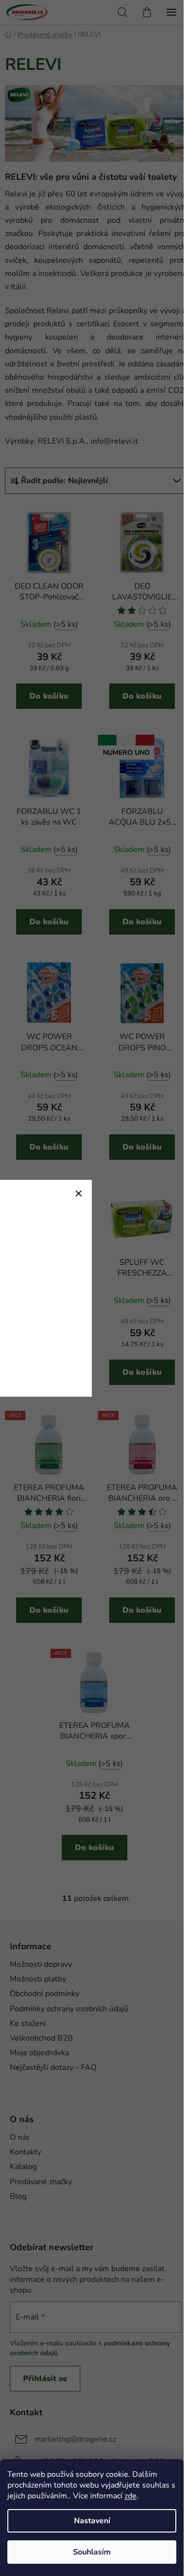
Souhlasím (92, 2552)
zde (131, 2496)
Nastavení (92, 2521)
